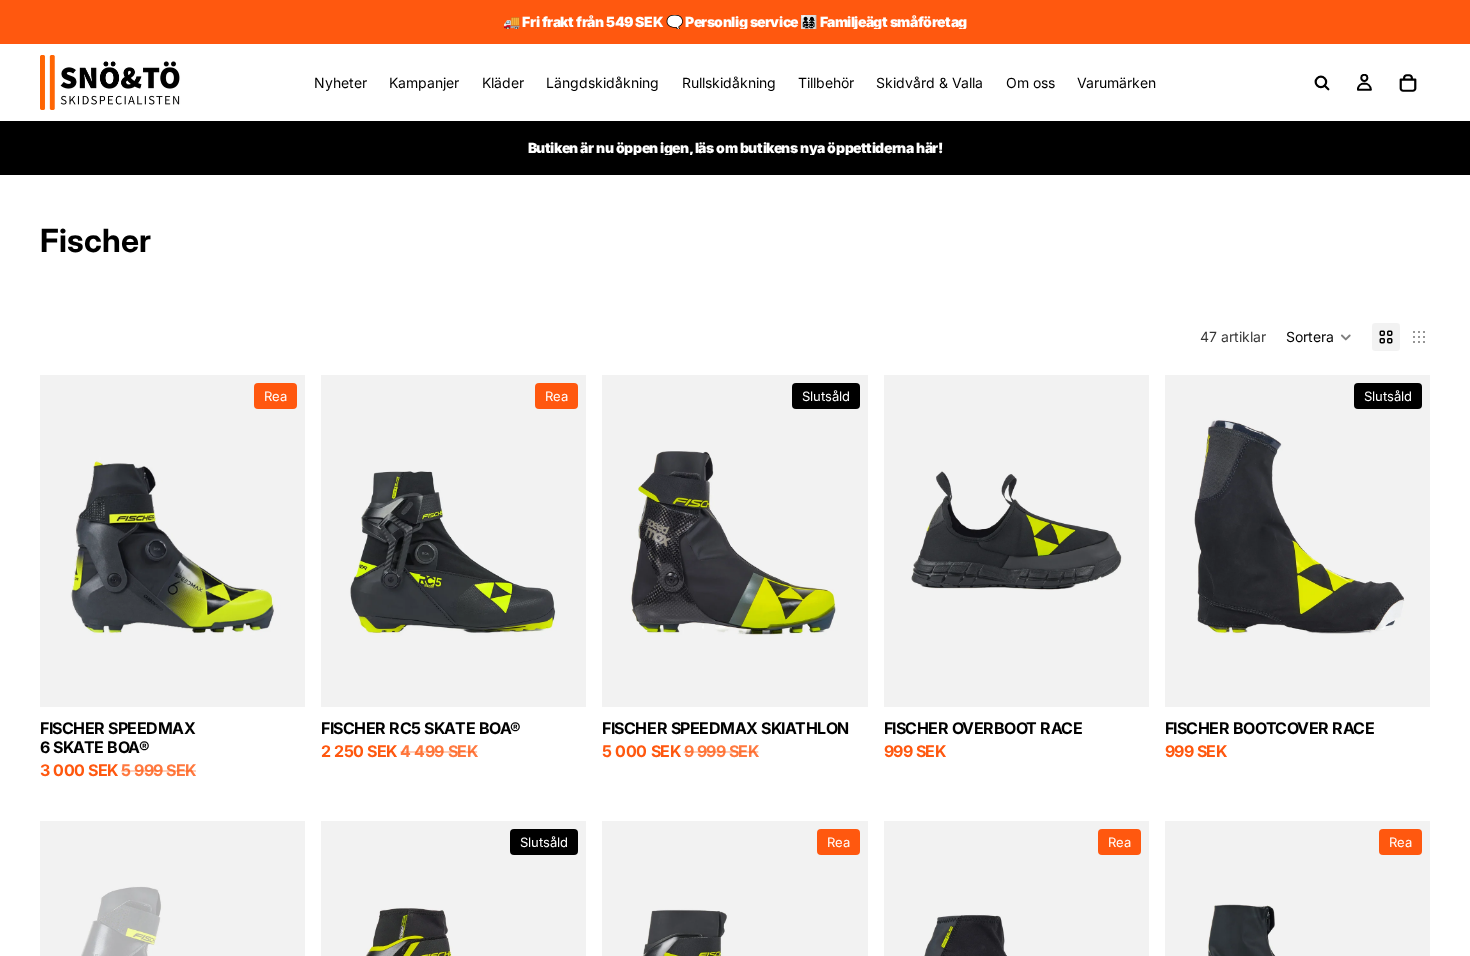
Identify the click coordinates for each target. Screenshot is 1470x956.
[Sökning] (1322, 83)
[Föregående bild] (632, 541)
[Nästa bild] (838, 541)
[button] (1319, 337)
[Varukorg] (1408, 83)
